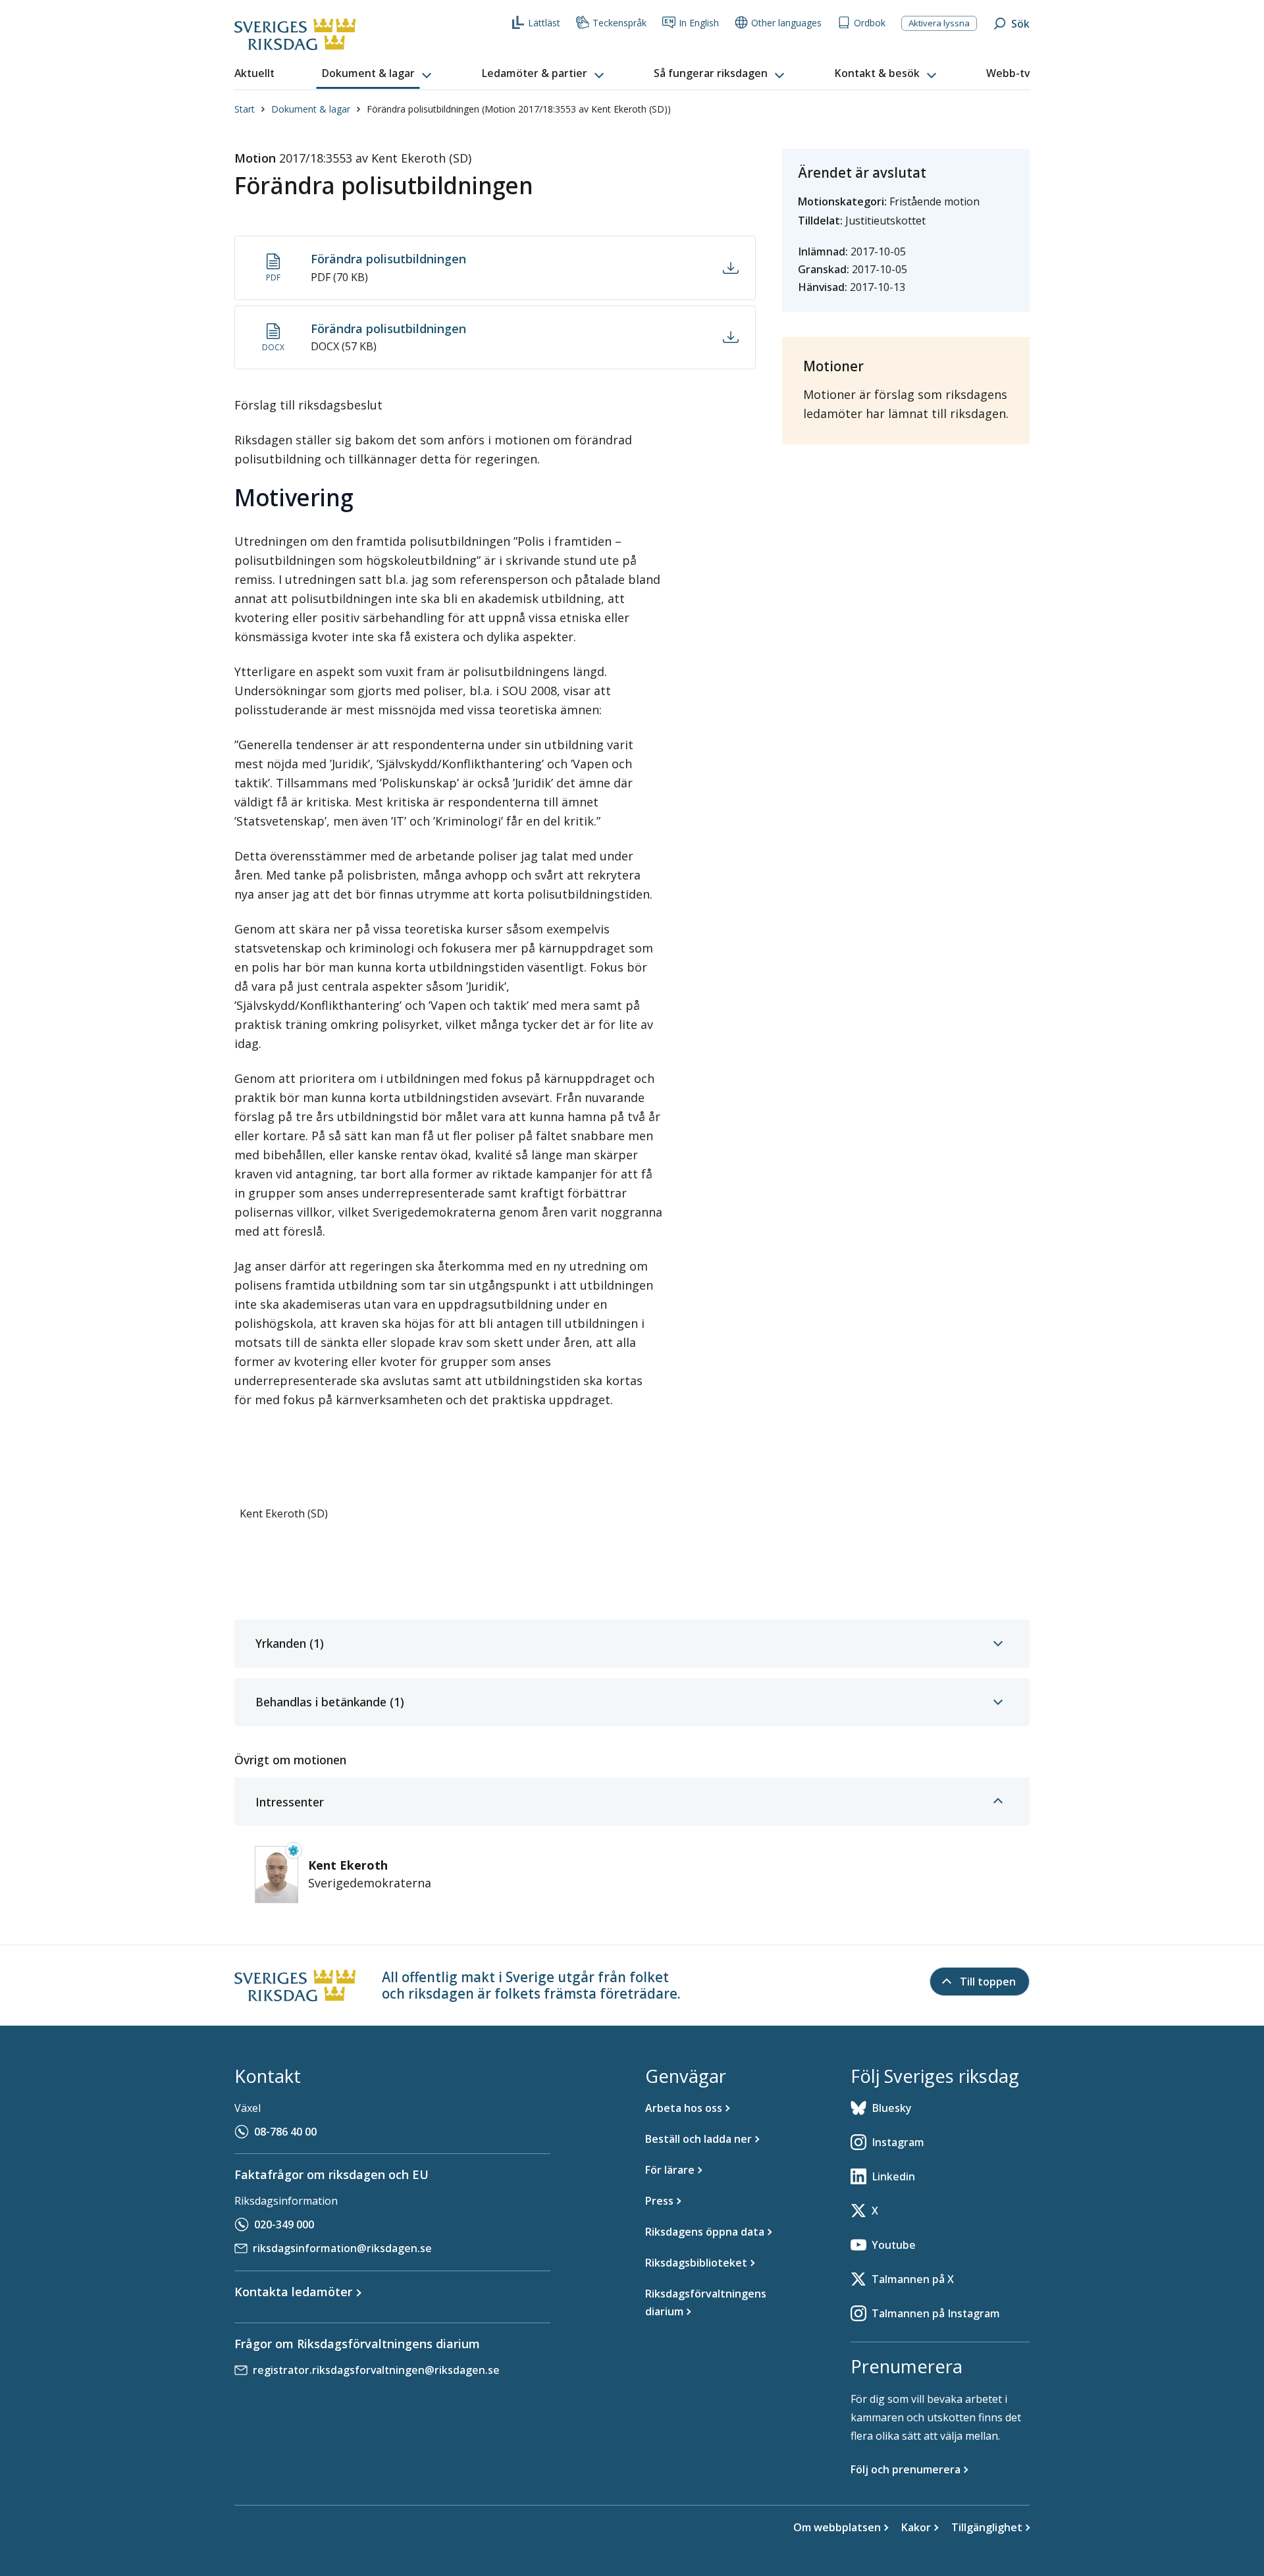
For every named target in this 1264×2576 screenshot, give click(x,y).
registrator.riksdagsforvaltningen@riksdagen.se (376, 2370)
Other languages (786, 23)
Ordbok (870, 23)
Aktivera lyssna (939, 23)
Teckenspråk (619, 23)
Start (245, 109)
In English (699, 23)
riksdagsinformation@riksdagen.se (342, 2248)
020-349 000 (284, 2224)
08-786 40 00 (285, 2132)
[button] (378, 74)
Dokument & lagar (311, 109)
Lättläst (544, 23)
